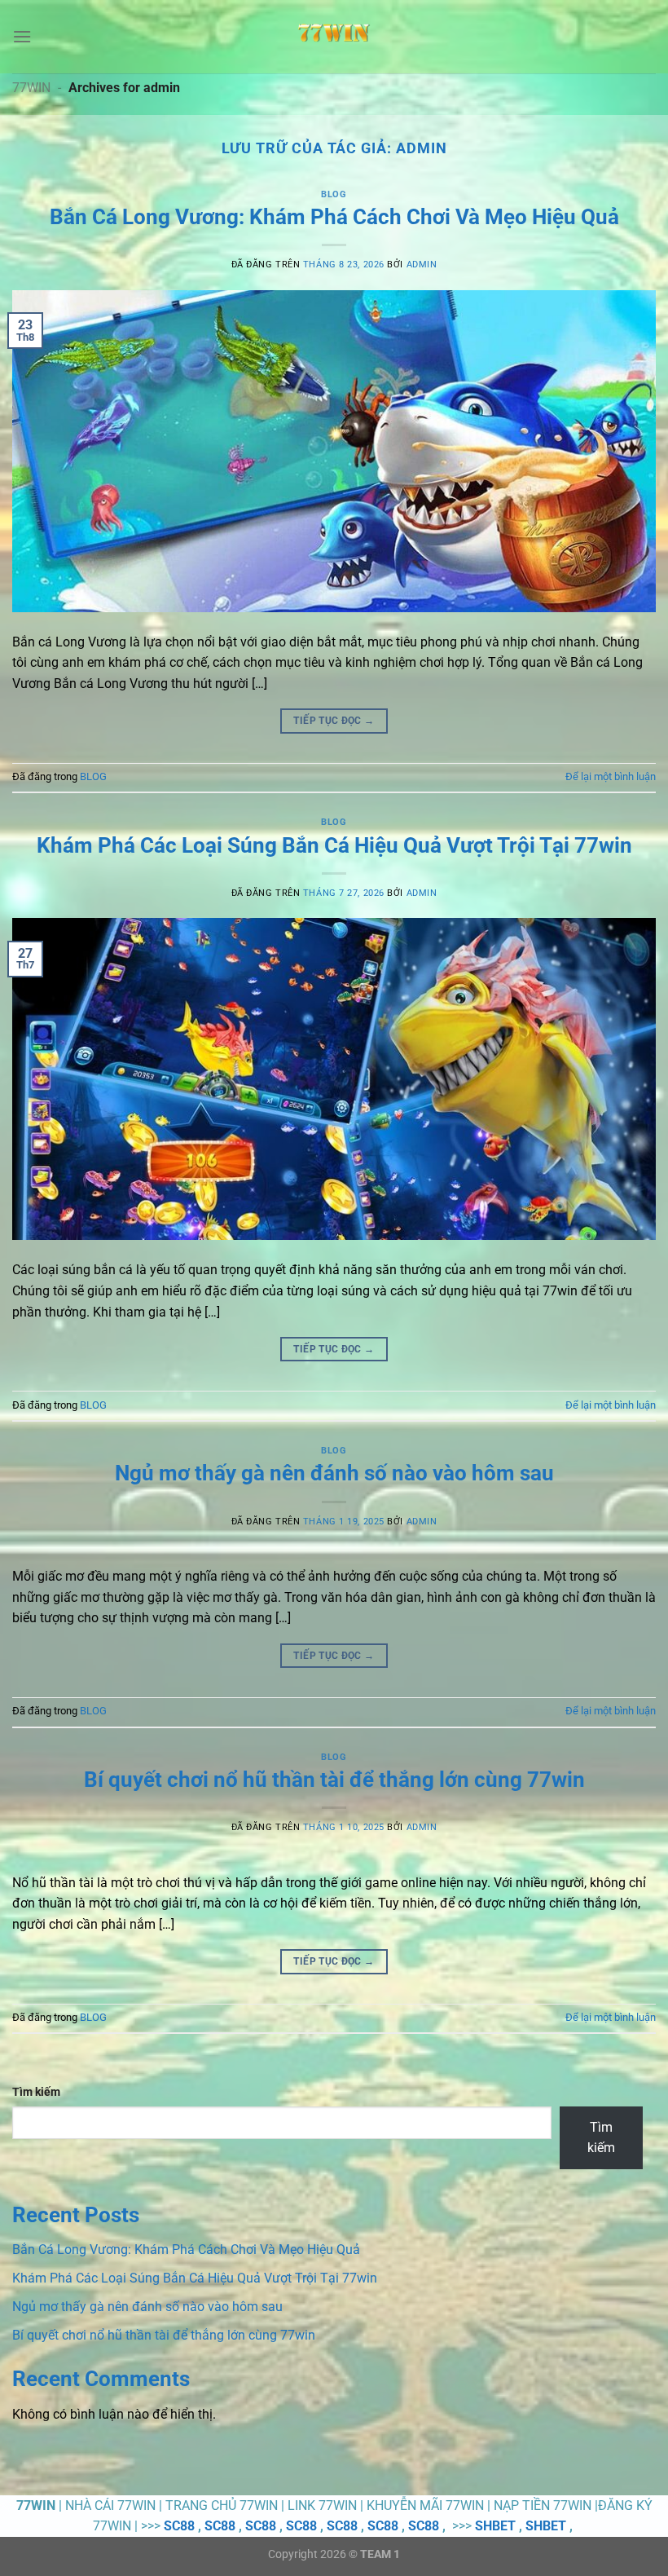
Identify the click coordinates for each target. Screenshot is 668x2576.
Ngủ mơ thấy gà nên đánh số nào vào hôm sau (334, 1473)
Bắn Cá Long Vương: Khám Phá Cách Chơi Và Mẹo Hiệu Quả (334, 217)
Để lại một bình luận (611, 776)
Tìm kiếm (36, 2092)
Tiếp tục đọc (334, 721)
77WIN (31, 88)
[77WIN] (334, 37)
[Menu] (22, 36)
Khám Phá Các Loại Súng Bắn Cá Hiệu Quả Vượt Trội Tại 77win (334, 845)
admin (422, 148)
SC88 (179, 2526)
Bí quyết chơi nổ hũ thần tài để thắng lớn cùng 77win (334, 1780)
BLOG (334, 194)
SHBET (495, 2526)
